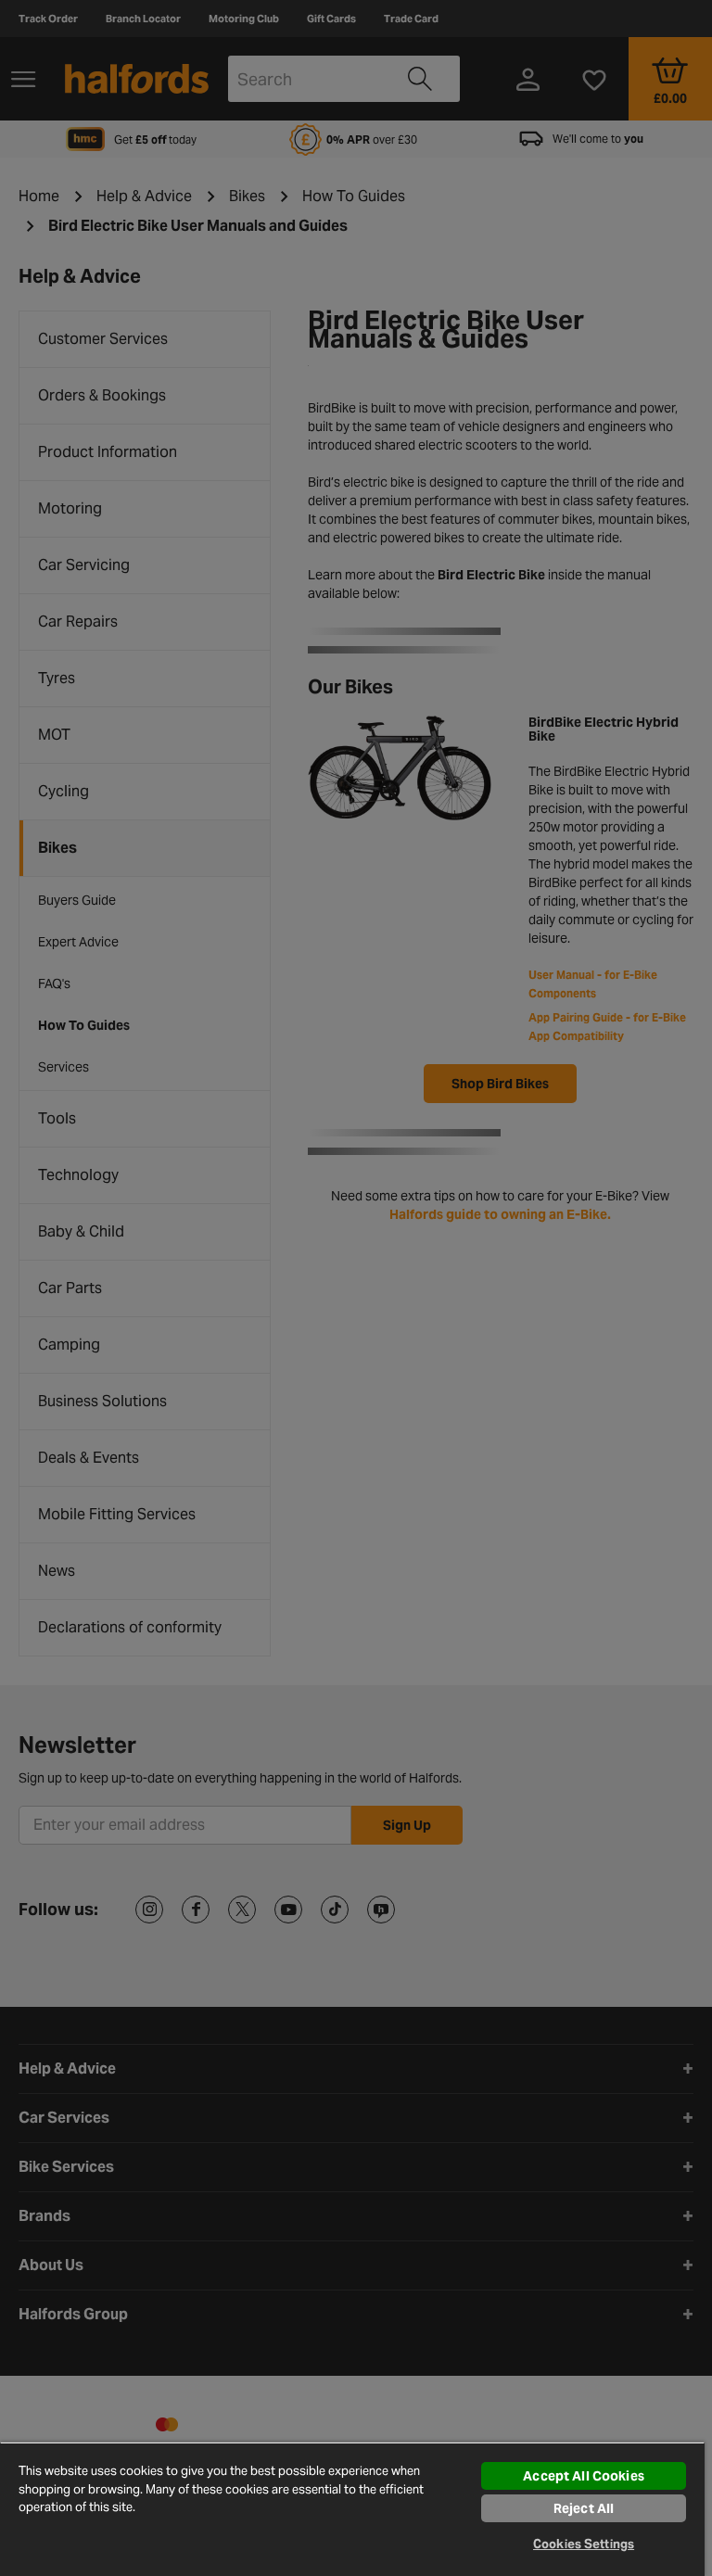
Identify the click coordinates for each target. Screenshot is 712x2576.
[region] (352, 2509)
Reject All (584, 2508)
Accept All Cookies (584, 2476)
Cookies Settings (584, 2544)
